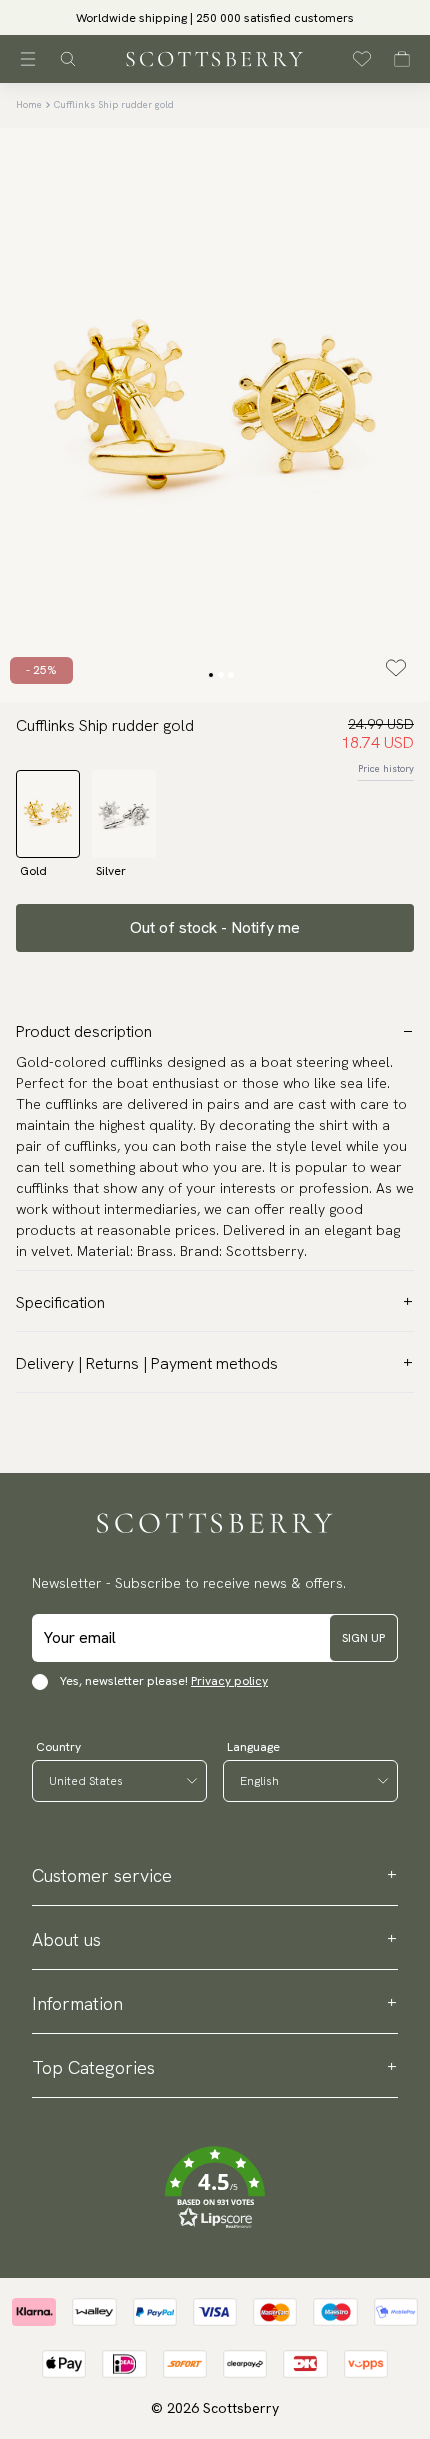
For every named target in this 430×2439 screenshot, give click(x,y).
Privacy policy (229, 1681)
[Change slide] (211, 675)
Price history (386, 768)
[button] (215, 23)
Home (29, 104)
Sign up (363, 1638)
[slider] (215, 17)
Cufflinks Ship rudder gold (114, 104)
